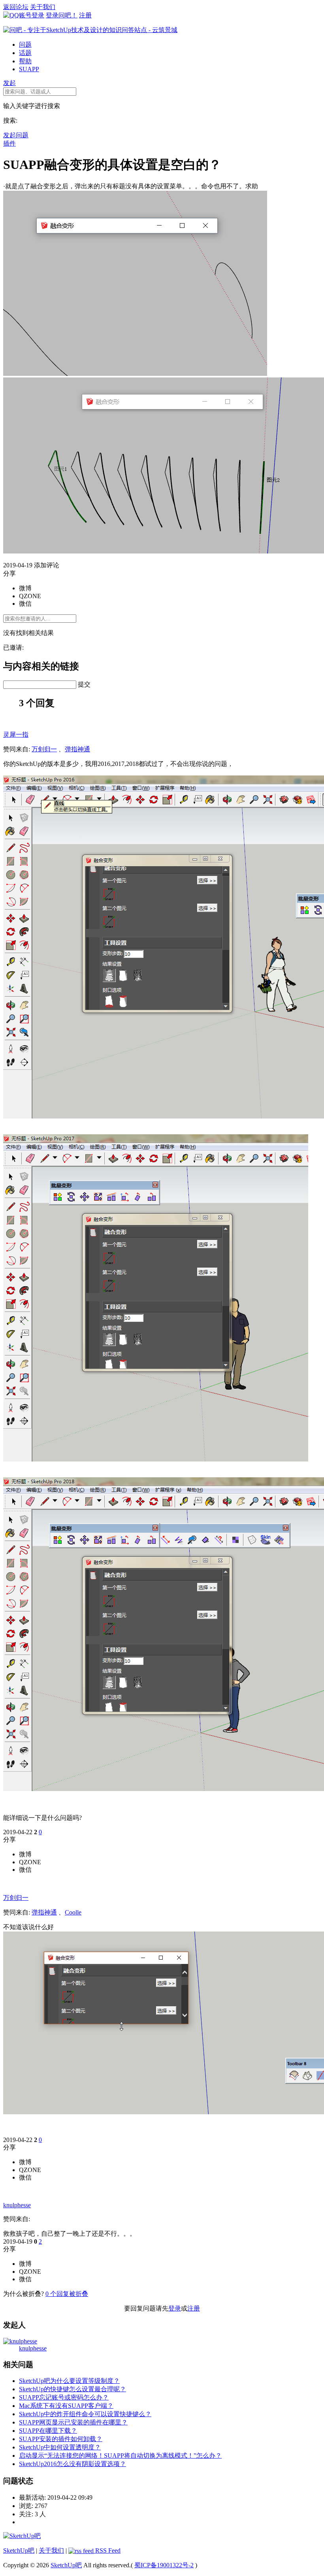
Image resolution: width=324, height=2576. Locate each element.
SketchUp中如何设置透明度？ (60, 2447)
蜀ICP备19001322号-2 (164, 2565)
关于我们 (43, 7)
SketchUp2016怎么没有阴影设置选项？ (73, 2464)
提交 (84, 684)
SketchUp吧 (19, 2550)
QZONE (30, 596)
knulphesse (17, 2205)
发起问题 (16, 135)
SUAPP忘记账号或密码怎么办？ (64, 2397)
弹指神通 (77, 749)
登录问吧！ (62, 15)
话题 (25, 53)
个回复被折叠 (67, 2294)
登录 (175, 2308)
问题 (25, 45)
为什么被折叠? (24, 2294)
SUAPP (29, 69)
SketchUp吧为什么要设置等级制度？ (69, 2381)
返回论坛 (16, 7)
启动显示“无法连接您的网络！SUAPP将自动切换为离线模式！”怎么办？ (120, 2456)
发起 (9, 83)
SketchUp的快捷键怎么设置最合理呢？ (73, 2389)
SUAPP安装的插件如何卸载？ (61, 2439)
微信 (25, 604)
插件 (9, 143)
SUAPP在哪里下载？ (48, 2431)
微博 (25, 588)
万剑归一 (44, 749)
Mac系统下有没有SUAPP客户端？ (66, 2406)
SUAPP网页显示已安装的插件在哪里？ (73, 2422)
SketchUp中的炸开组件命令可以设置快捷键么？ (85, 2414)
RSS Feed (107, 2550)
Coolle (73, 1912)
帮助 (25, 61)
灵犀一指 (16, 735)
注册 (85, 15)
